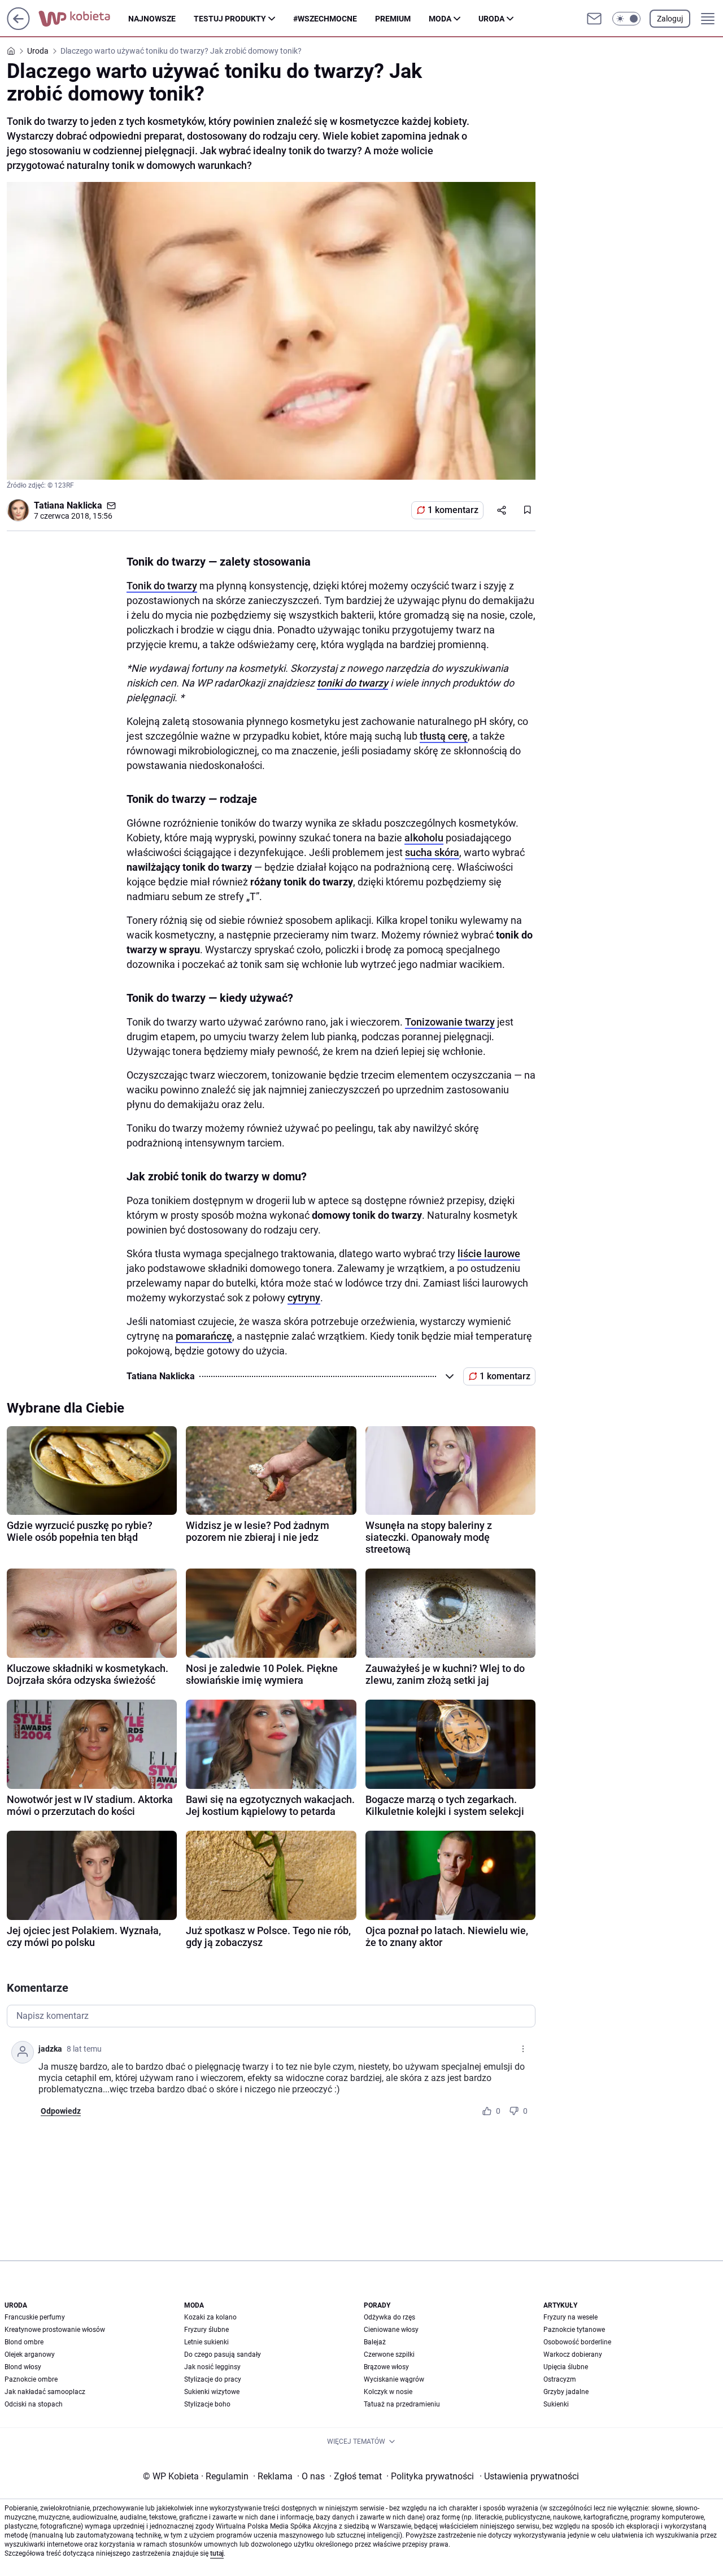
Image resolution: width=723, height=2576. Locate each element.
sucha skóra (432, 852)
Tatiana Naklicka (68, 505)
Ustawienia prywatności (529, 2476)
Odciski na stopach (34, 2404)
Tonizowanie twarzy (450, 1022)
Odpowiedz (61, 2111)
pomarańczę (204, 1336)
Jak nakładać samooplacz (45, 2392)
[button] (626, 19)
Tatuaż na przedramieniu (402, 2404)
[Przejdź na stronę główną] (18, 27)
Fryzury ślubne (206, 2330)
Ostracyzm (560, 2379)
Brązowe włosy (386, 2367)
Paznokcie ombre (31, 2379)
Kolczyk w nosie (388, 2392)
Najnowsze (152, 19)
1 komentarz (453, 510)
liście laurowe (489, 1254)
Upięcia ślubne (566, 2367)
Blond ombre (24, 2342)
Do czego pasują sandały (223, 2355)
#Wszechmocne (325, 19)
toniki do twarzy (352, 683)
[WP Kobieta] (83, 19)
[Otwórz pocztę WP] (594, 19)
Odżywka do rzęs (389, 2317)
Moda (440, 19)
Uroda (491, 19)
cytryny (304, 1298)
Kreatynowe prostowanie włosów (55, 2330)
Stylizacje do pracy (213, 2379)
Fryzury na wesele (570, 2317)
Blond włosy (23, 2367)
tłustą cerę (444, 736)
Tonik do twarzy (162, 586)
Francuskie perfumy (35, 2317)
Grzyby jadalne (566, 2392)
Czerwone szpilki (389, 2355)
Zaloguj (670, 19)
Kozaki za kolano (210, 2317)
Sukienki (556, 2404)
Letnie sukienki (206, 2342)
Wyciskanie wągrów (394, 2379)
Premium (393, 19)
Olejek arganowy (30, 2355)
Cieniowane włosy (391, 2330)
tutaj (217, 2553)
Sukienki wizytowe (212, 2392)
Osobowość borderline (577, 2342)
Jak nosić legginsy (212, 2367)
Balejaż (375, 2342)
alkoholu (424, 838)
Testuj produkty (230, 19)
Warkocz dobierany (573, 2355)
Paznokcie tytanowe (574, 2330)
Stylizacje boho (207, 2404)
